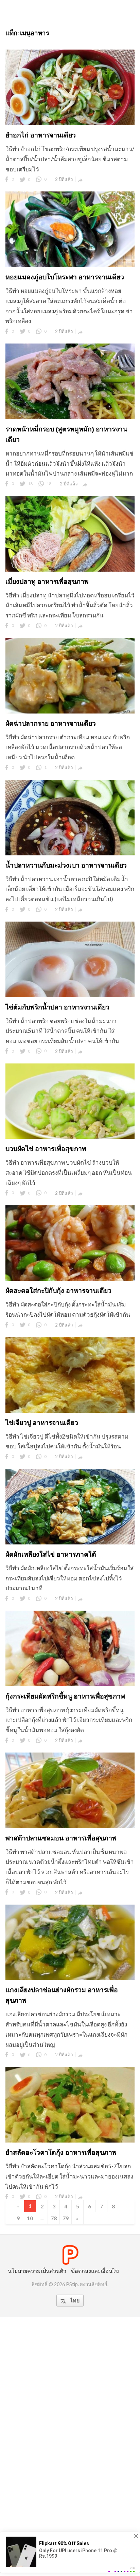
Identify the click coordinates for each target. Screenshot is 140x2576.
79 (66, 2218)
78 (54, 2218)
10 (30, 2218)
